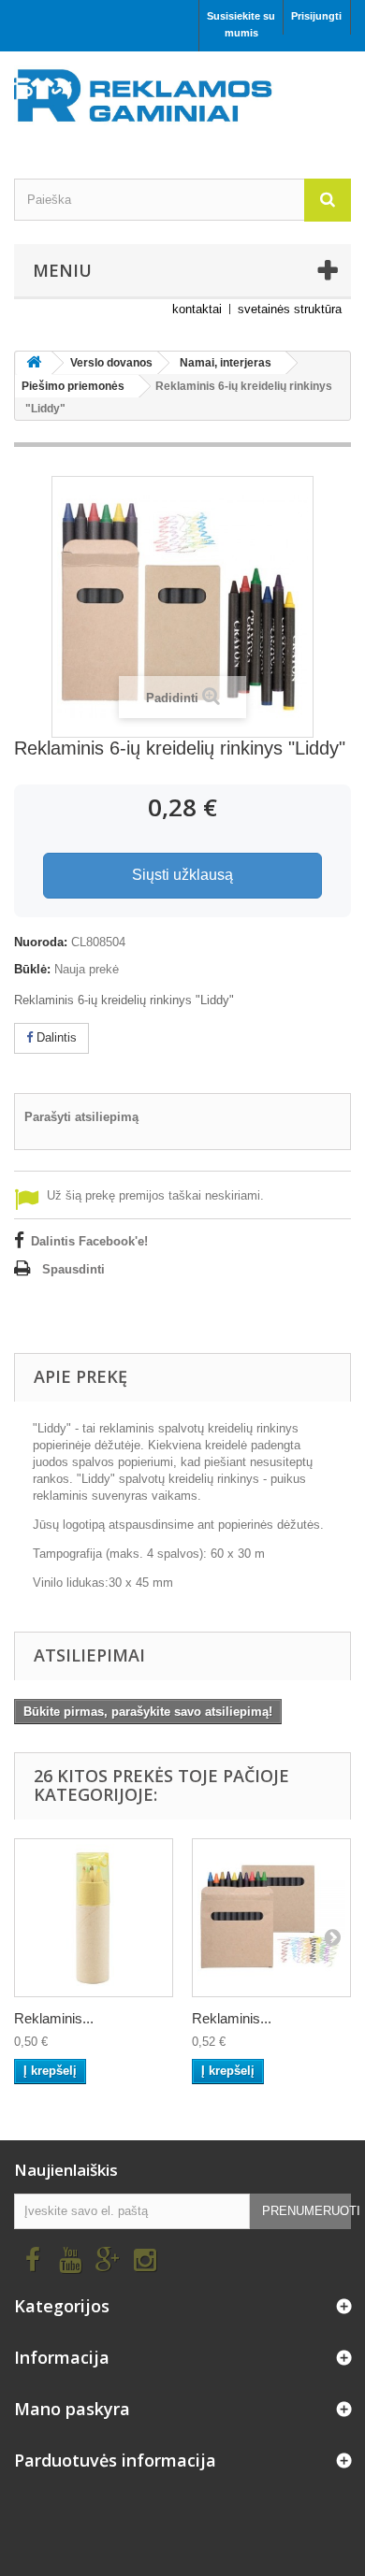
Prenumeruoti (307, 2211)
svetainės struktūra (290, 309)
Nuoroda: (41, 942)
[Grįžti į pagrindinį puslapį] (34, 363)
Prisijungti (316, 16)
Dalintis (55, 1037)
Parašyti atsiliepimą (81, 1117)
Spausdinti (73, 1269)
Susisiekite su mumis (241, 24)
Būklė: (32, 969)
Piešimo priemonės (73, 386)
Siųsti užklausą (182, 875)
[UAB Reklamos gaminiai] (182, 101)
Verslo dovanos (111, 363)
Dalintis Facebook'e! (89, 1241)
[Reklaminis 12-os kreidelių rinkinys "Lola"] (271, 1918)
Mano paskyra (72, 2409)
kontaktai (197, 309)
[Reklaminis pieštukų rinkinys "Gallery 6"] (94, 1918)
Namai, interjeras (226, 363)
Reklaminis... (54, 2018)
